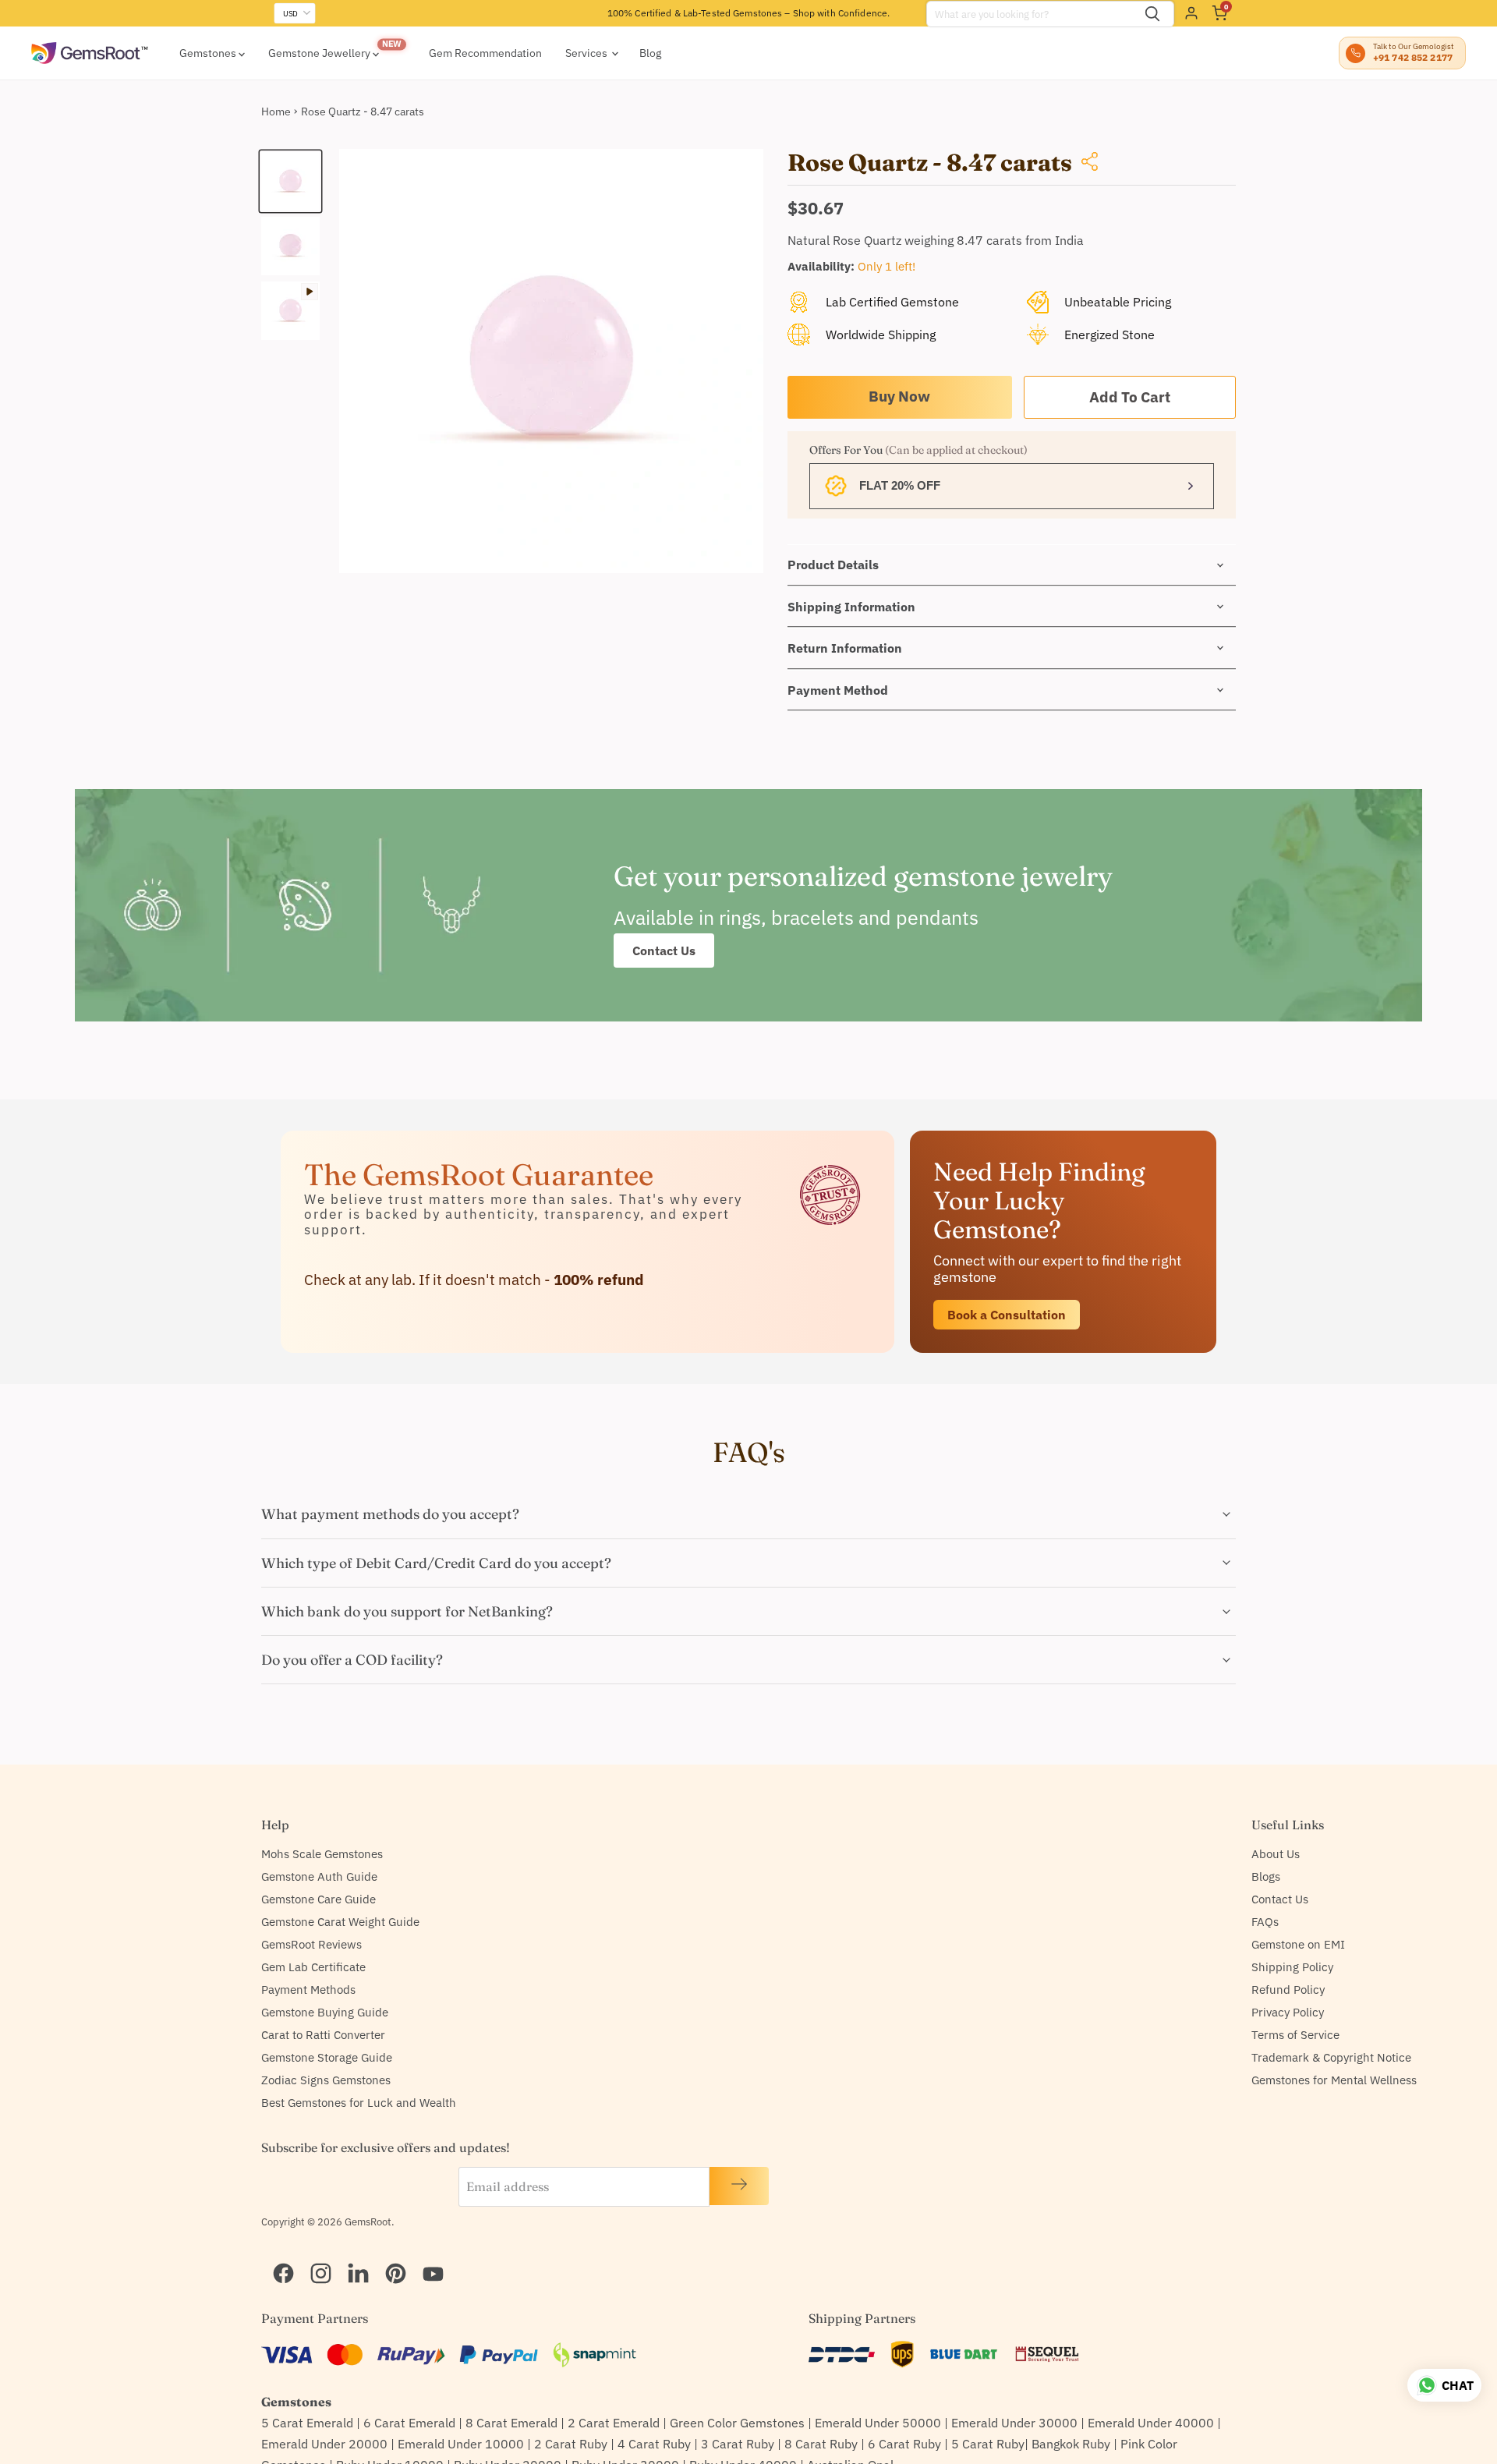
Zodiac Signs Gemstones (326, 2080)
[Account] (1191, 13)
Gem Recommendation (485, 53)
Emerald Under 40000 (1151, 2423)
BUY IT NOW (900, 397)
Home (276, 112)
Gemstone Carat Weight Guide (340, 1922)
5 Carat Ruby (988, 2444)
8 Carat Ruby (821, 2444)
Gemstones (209, 53)
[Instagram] (314, 2253)
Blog (650, 53)
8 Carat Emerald (511, 2423)
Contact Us (664, 951)
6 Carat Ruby (904, 2444)
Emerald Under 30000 (1014, 2423)
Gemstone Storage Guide (327, 2057)
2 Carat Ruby (571, 2444)
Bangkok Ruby (1071, 2444)
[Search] (1152, 14)
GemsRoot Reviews (311, 1944)
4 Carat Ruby (654, 2444)
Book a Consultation (1007, 1315)
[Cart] (1219, 13)
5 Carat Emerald (307, 2423)
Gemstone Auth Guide (319, 1876)
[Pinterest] (389, 2253)
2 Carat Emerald (614, 2423)
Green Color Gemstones (737, 2423)
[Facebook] (277, 2253)
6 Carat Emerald (409, 2423)
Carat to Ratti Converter (323, 2035)
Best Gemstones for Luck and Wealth (359, 2103)
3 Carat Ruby (738, 2444)
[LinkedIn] (352, 2253)
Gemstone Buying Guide (325, 2012)
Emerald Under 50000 (878, 2423)
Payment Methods (308, 1990)
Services (587, 53)
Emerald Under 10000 (461, 2444)
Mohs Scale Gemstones (322, 1854)
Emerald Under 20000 (324, 2444)
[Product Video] (290, 311)
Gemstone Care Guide (319, 1899)
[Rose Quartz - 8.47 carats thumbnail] (290, 181)
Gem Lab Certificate (313, 1967)
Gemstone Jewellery (320, 53)
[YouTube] (426, 2253)
